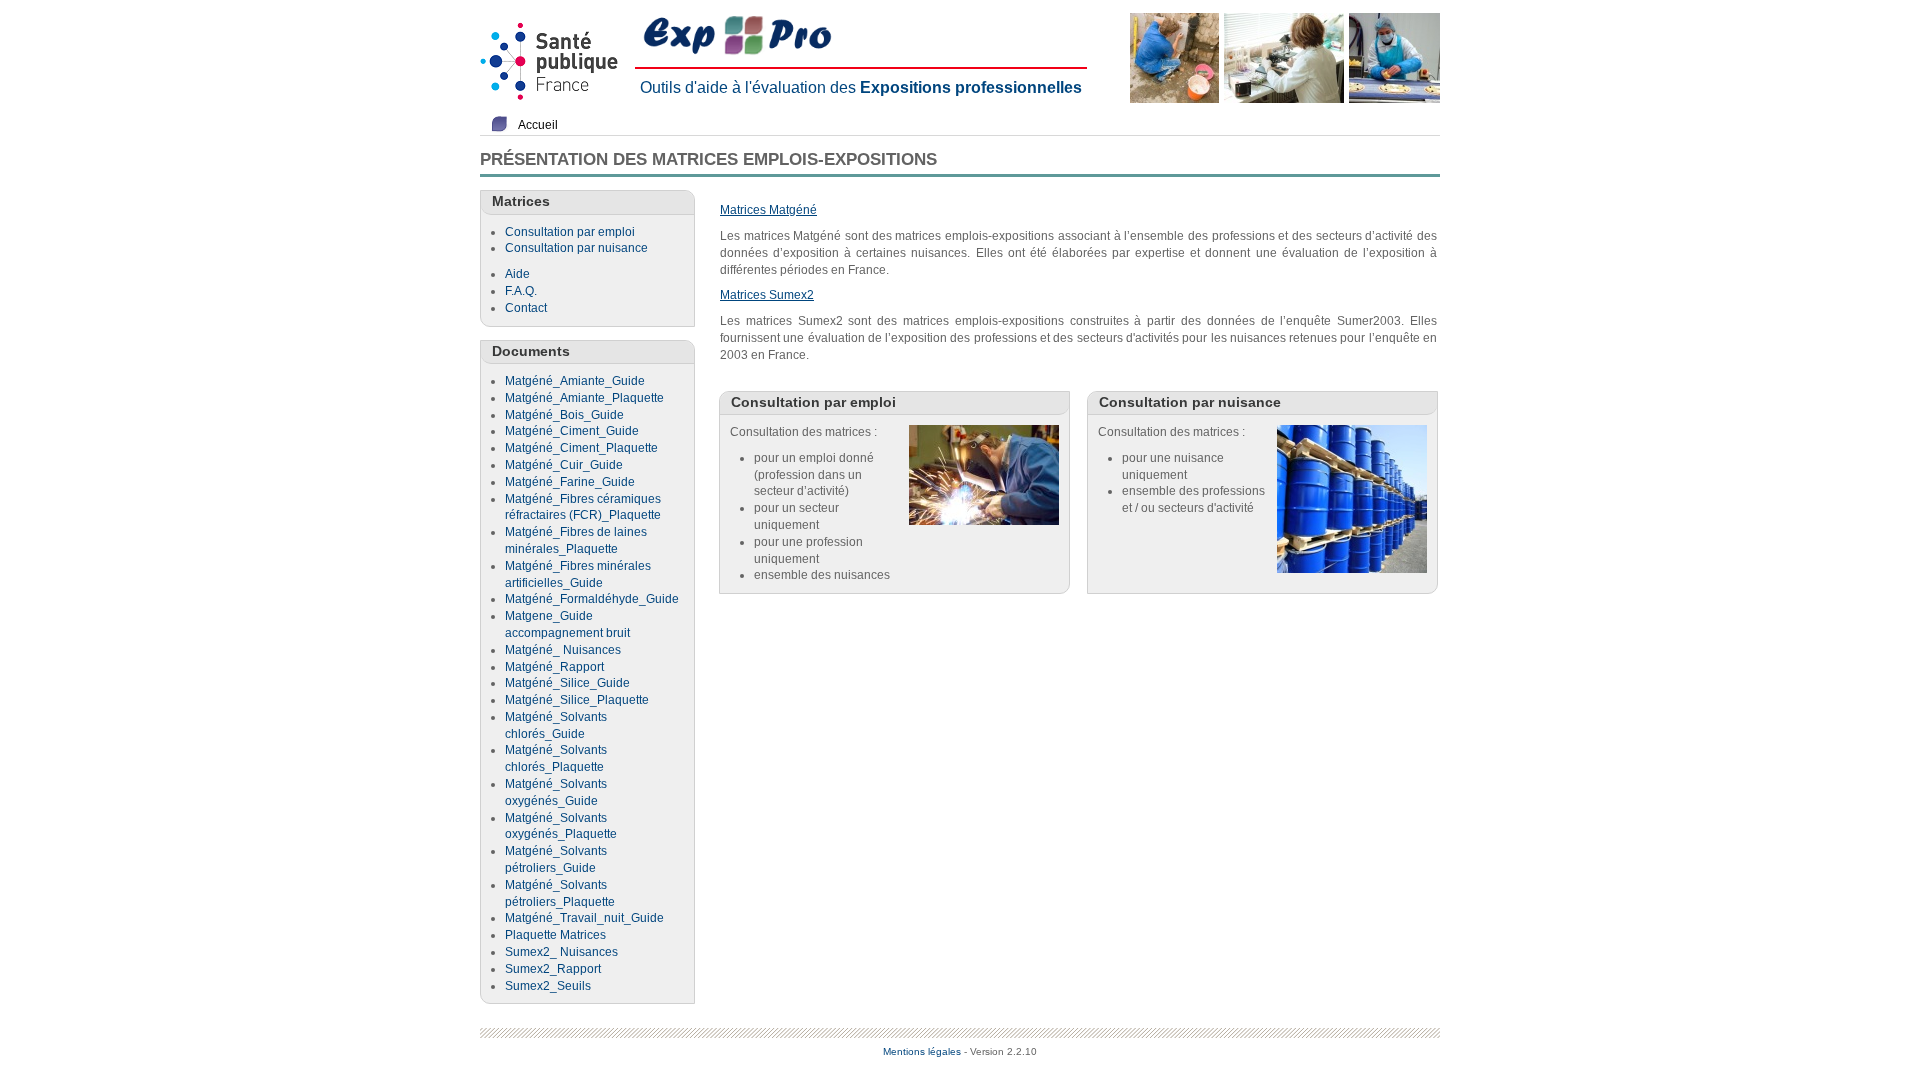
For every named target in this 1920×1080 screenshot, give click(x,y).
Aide (517, 274)
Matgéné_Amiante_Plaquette (584, 398)
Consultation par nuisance (576, 248)
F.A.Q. (521, 291)
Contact (526, 308)
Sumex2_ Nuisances (561, 952)
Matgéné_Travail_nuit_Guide (584, 918)
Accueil (538, 125)
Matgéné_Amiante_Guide (575, 381)
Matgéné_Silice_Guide (567, 683)
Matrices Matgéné (768, 210)
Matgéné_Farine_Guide (570, 482)
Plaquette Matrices (555, 935)
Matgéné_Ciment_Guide (572, 431)
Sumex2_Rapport (553, 969)
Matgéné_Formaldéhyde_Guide (592, 599)
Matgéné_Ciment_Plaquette (581, 448)
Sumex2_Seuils (548, 986)
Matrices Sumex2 (767, 295)
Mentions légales (922, 1051)
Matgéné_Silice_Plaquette (577, 700)
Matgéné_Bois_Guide (564, 415)
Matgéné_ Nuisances (563, 650)
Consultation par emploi (570, 232)
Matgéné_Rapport (554, 667)
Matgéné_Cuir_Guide (564, 465)
